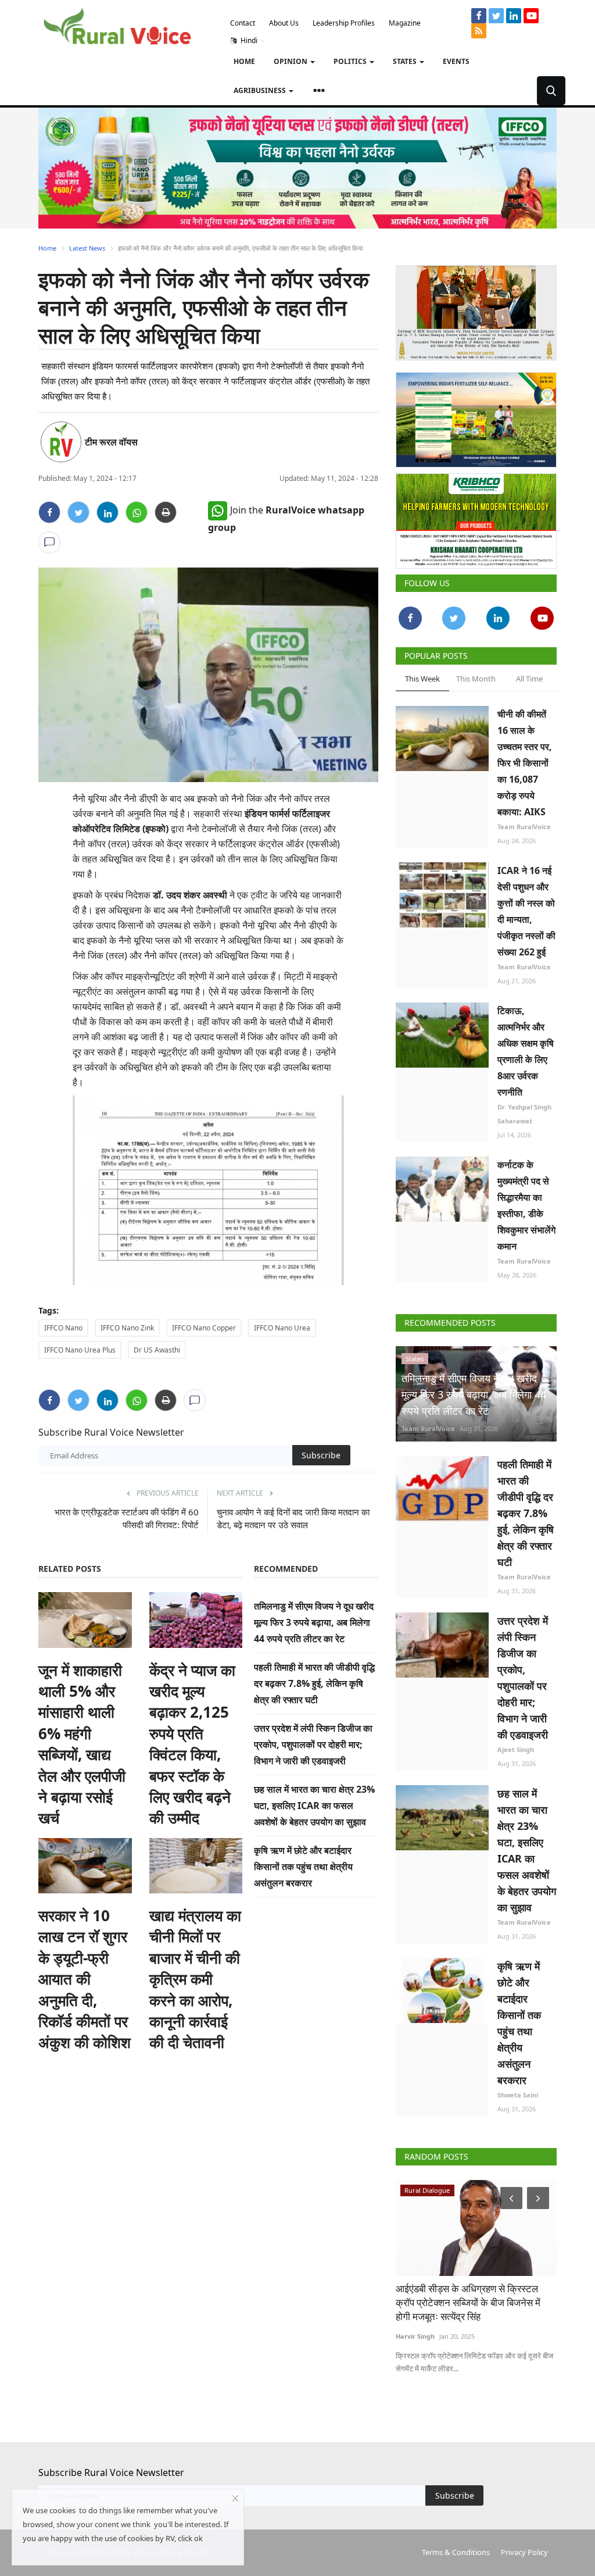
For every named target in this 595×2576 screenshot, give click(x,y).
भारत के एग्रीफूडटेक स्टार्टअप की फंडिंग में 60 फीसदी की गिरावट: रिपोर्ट (127, 1518)
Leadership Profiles (344, 23)
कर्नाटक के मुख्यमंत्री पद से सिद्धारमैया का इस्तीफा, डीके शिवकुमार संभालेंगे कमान (526, 1205)
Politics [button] (351, 61)
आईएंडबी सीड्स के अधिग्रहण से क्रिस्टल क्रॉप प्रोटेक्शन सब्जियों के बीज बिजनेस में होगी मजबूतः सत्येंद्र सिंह (468, 2302)
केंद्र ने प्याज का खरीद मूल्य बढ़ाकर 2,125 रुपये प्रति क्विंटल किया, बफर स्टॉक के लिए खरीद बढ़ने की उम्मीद (192, 1744)
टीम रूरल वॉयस (111, 442)
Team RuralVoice (524, 827)
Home (244, 61)
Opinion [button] (291, 61)
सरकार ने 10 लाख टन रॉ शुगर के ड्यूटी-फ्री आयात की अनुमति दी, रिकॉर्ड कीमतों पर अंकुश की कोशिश (85, 1979)
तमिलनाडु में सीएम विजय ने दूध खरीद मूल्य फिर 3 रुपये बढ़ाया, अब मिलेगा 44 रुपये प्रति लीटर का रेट (314, 1622)
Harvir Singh (415, 2336)
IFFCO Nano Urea (282, 1328)
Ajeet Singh (516, 1749)
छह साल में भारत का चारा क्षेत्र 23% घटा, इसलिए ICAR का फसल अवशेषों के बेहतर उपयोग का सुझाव (314, 1806)
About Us (284, 23)
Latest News (87, 248)
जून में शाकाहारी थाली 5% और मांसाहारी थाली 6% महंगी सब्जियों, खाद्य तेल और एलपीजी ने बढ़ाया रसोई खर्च (82, 1744)
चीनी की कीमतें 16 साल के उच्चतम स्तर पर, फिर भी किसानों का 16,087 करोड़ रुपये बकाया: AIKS (525, 763)
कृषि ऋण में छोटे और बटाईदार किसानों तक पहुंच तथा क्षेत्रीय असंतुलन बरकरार (303, 1867)
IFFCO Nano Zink (127, 1328)
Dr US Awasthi (157, 1350)
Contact (243, 23)
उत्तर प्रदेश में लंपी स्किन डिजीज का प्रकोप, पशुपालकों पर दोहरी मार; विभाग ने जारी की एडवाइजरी (313, 1744)
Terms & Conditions (456, 2552)
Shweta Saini (518, 2095)
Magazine (405, 23)
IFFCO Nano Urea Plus (80, 1350)
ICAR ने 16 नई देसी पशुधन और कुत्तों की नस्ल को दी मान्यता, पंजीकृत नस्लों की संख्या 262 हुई (526, 911)
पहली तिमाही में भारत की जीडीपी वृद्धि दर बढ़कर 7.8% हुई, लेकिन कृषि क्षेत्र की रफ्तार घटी (314, 1683)
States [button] (406, 61)
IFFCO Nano (63, 1328)
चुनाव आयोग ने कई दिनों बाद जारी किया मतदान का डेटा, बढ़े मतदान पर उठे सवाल (293, 1518)
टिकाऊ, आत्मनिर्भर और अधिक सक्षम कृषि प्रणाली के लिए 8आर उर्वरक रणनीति (526, 1051)
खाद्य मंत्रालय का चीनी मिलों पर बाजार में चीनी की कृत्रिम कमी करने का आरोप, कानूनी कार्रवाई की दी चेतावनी (195, 1979)
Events (456, 61)
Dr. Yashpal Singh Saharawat (524, 1114)
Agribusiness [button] (261, 90)
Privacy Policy (524, 2552)
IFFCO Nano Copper (204, 1328)
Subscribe (321, 1455)
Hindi (248, 40)
